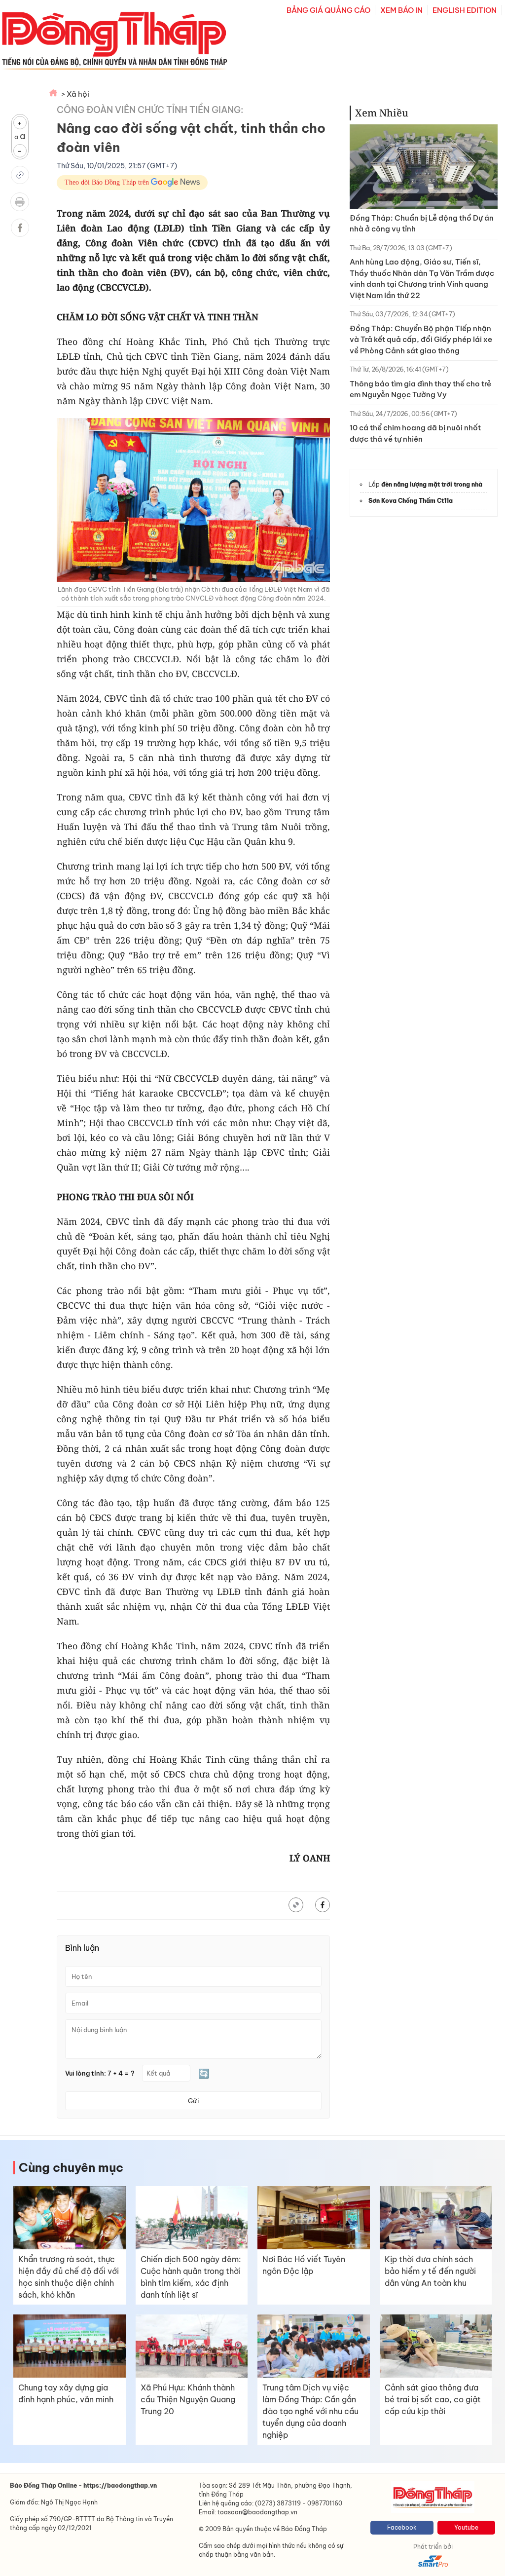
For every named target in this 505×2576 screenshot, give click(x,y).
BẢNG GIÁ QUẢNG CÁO (328, 10)
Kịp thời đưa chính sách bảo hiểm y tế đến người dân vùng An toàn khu (430, 2271)
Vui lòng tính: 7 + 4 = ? (100, 2073)
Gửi (193, 2101)
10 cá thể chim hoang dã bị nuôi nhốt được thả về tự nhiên (415, 433)
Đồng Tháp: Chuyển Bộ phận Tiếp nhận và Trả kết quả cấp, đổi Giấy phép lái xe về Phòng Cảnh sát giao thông (421, 340)
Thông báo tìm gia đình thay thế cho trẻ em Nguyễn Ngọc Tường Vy (420, 389)
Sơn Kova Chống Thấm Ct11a (411, 501)
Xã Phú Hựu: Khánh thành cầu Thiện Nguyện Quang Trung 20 (188, 2399)
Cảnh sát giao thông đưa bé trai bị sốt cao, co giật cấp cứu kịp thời (433, 2399)
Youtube (466, 2527)
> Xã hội (75, 94)
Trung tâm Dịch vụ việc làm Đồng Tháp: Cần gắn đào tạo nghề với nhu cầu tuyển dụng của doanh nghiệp (310, 2411)
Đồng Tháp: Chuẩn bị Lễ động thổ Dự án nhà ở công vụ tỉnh (422, 224)
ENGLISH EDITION (465, 10)
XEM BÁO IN (401, 10)
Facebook (402, 2527)
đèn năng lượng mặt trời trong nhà (432, 484)
